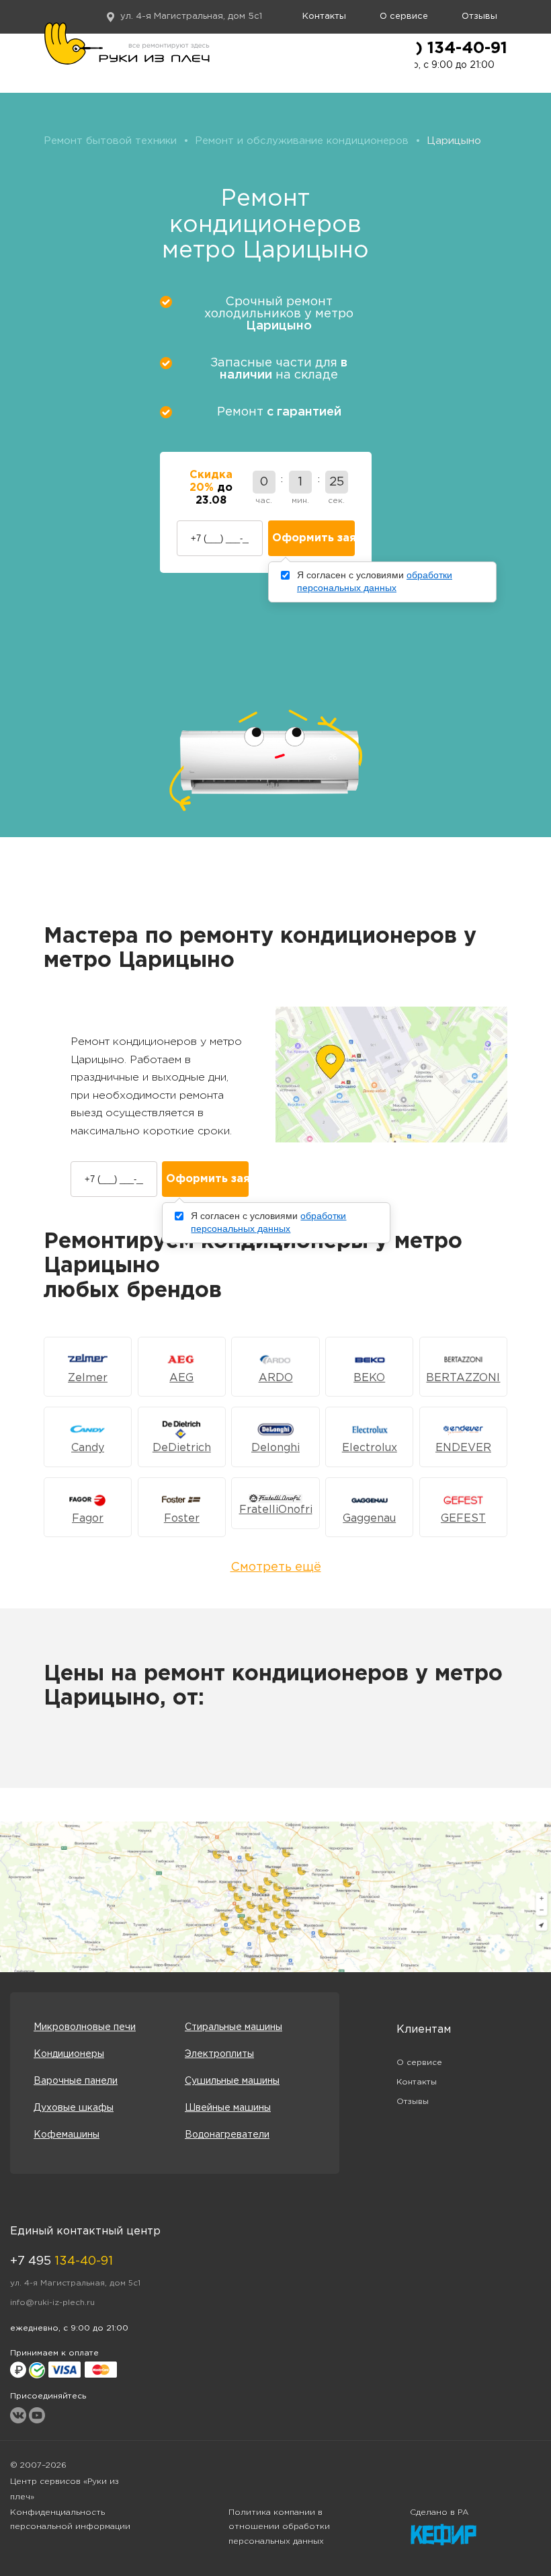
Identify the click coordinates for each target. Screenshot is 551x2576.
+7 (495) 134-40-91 (430, 48)
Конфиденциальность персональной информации (70, 2520)
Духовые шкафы (74, 2108)
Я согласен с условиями (375, 582)
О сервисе (404, 16)
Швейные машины (228, 2108)
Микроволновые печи (85, 2027)
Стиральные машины (234, 2027)
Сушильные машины (232, 2081)
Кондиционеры (69, 2054)
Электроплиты (219, 2054)
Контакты (324, 16)
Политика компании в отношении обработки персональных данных (279, 2527)
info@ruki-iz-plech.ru (52, 2303)
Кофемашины (67, 2135)
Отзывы (479, 16)
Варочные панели (76, 2081)
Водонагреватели (227, 2135)
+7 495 (61, 2261)
